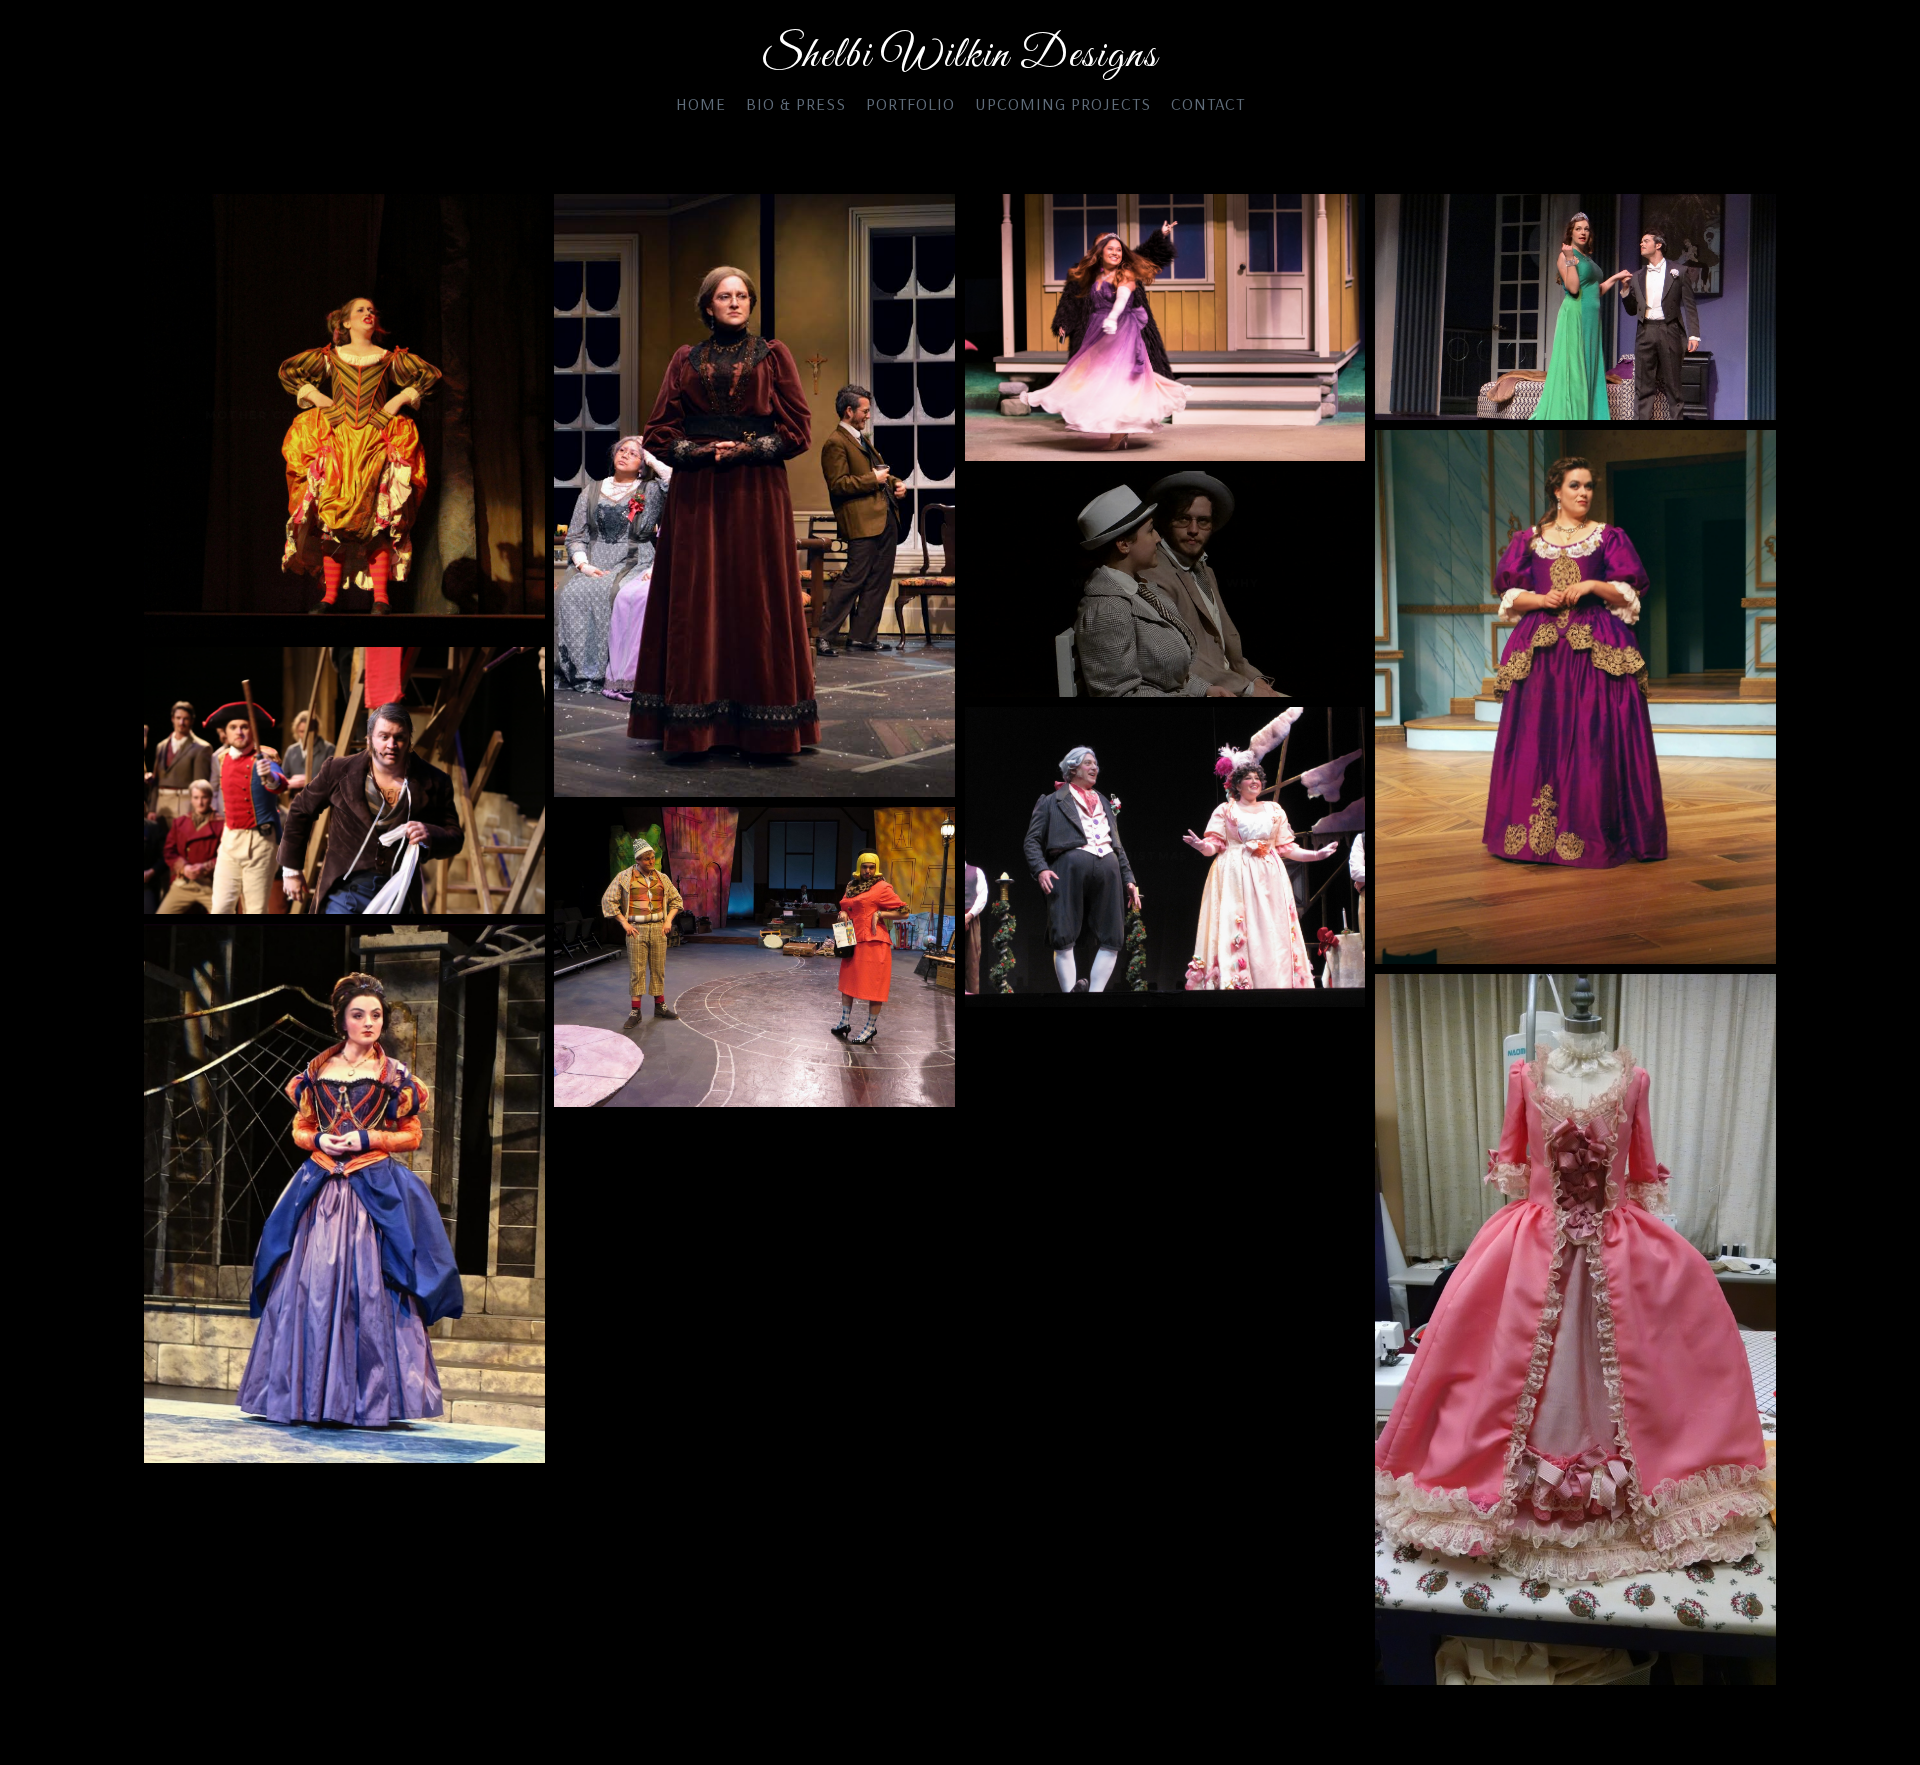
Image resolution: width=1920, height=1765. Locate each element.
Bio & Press (796, 103)
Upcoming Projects (1063, 103)
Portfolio (910, 103)
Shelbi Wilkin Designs (960, 56)
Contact (1208, 103)
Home (701, 103)
